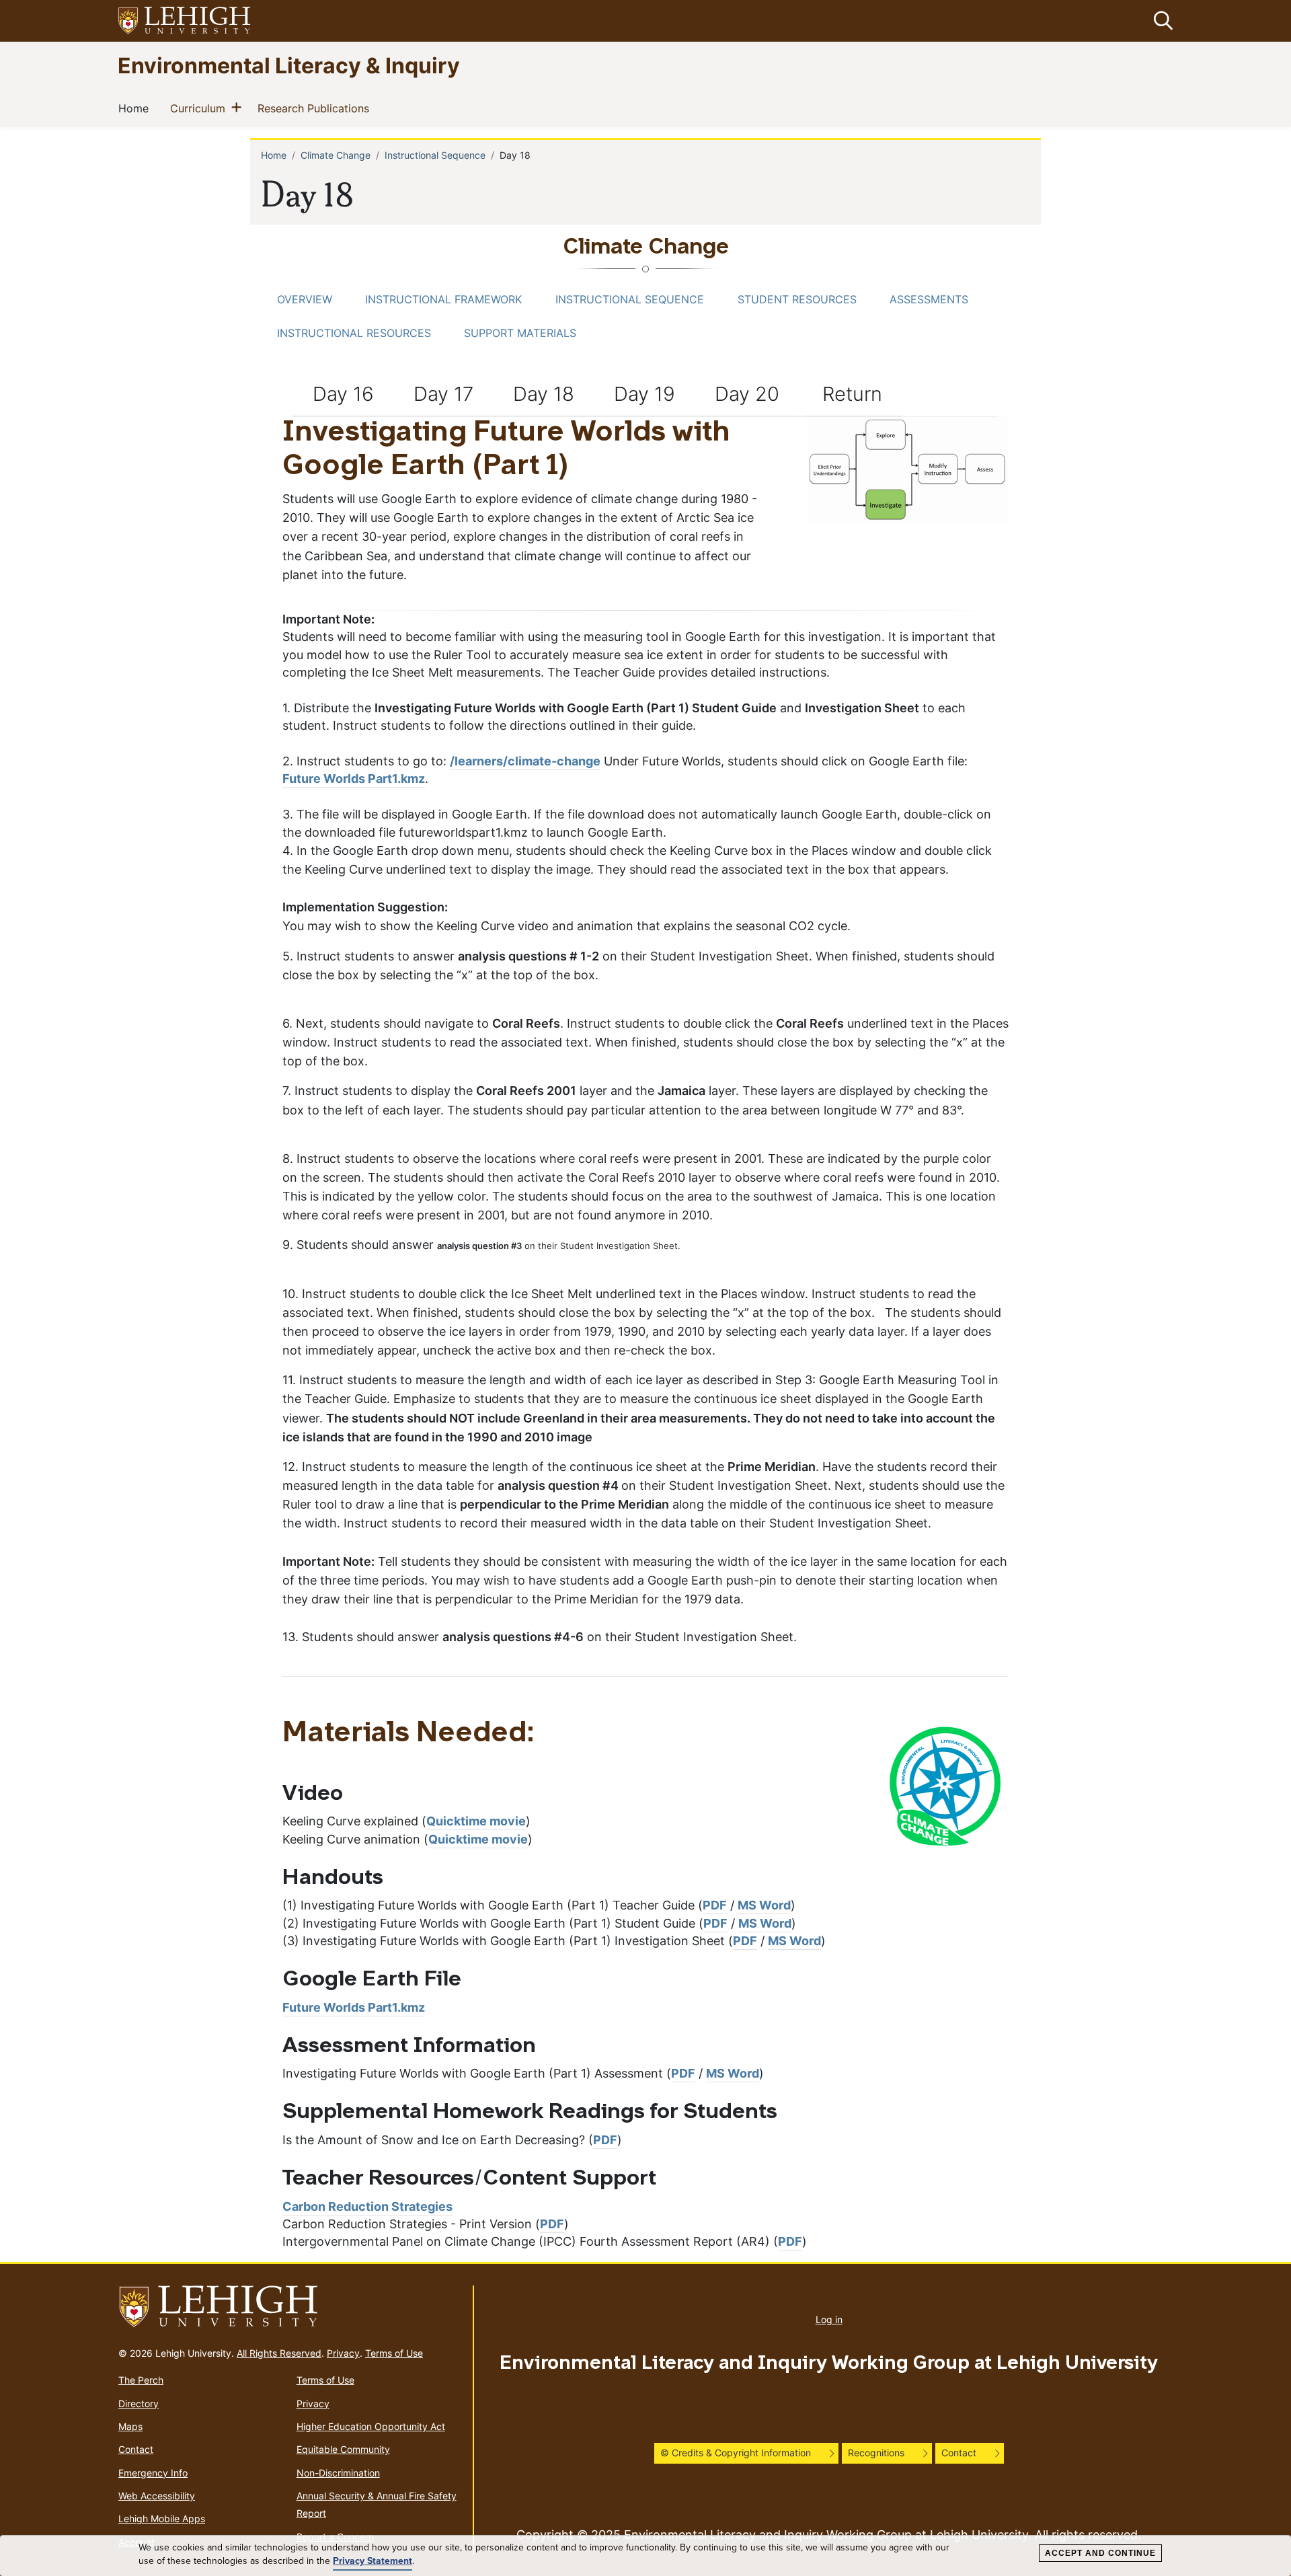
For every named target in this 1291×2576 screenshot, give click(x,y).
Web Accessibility (157, 2496)
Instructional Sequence (435, 155)
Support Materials (520, 333)
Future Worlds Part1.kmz (354, 779)
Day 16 (343, 393)
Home (136, 108)
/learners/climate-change (525, 761)
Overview (305, 299)
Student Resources (797, 299)
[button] (1161, 21)
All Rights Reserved (279, 2353)
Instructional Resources (354, 333)
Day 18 (544, 393)
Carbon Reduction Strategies (367, 2206)
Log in (829, 2319)
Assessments (929, 299)
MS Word (764, 1905)
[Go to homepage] (290, 2307)
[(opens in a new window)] (185, 21)
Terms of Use (394, 2353)
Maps (130, 2426)
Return (852, 393)
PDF (715, 1905)
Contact (136, 2449)
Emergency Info (153, 2473)
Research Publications (316, 108)
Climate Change (336, 155)
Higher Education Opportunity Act (371, 2426)
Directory (139, 2403)
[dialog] (645, 2556)
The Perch (141, 2380)
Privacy (343, 2353)
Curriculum (200, 108)
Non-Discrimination (338, 2473)
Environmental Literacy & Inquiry (289, 65)
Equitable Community (343, 2449)
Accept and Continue (1100, 2553)
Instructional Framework (443, 299)
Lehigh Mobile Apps (162, 2518)
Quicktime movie (476, 1821)
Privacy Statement (373, 2561)
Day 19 (644, 393)
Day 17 (443, 393)
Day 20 (747, 393)
